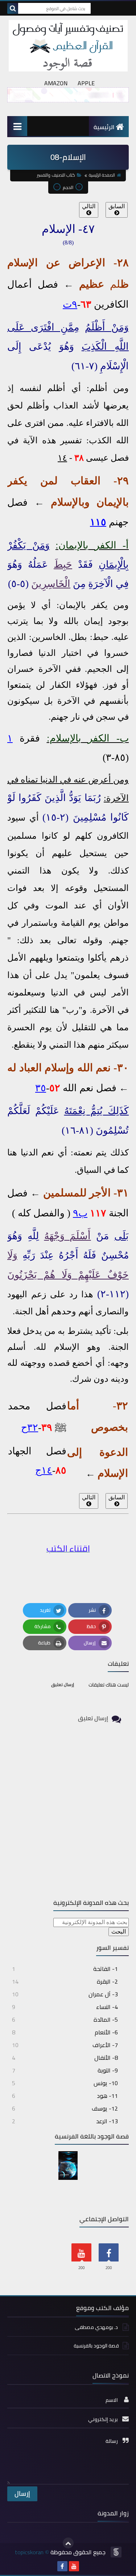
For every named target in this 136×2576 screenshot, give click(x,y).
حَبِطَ (63, 564)
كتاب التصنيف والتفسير (56, 175)
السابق (117, 206)
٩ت (70, 304)
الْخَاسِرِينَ (51, 584)
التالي (89, 206)
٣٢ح (30, 1427)
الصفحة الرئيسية (102, 175)
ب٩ (80, 1213)
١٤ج (44, 1470)
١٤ (62, 458)
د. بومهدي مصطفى (97, 2327)
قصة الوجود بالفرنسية (96, 2346)
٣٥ (41, 1088)
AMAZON (56, 83)
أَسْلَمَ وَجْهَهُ (68, 1236)
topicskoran (29, 2552)
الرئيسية (104, 127)
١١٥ (98, 522)
